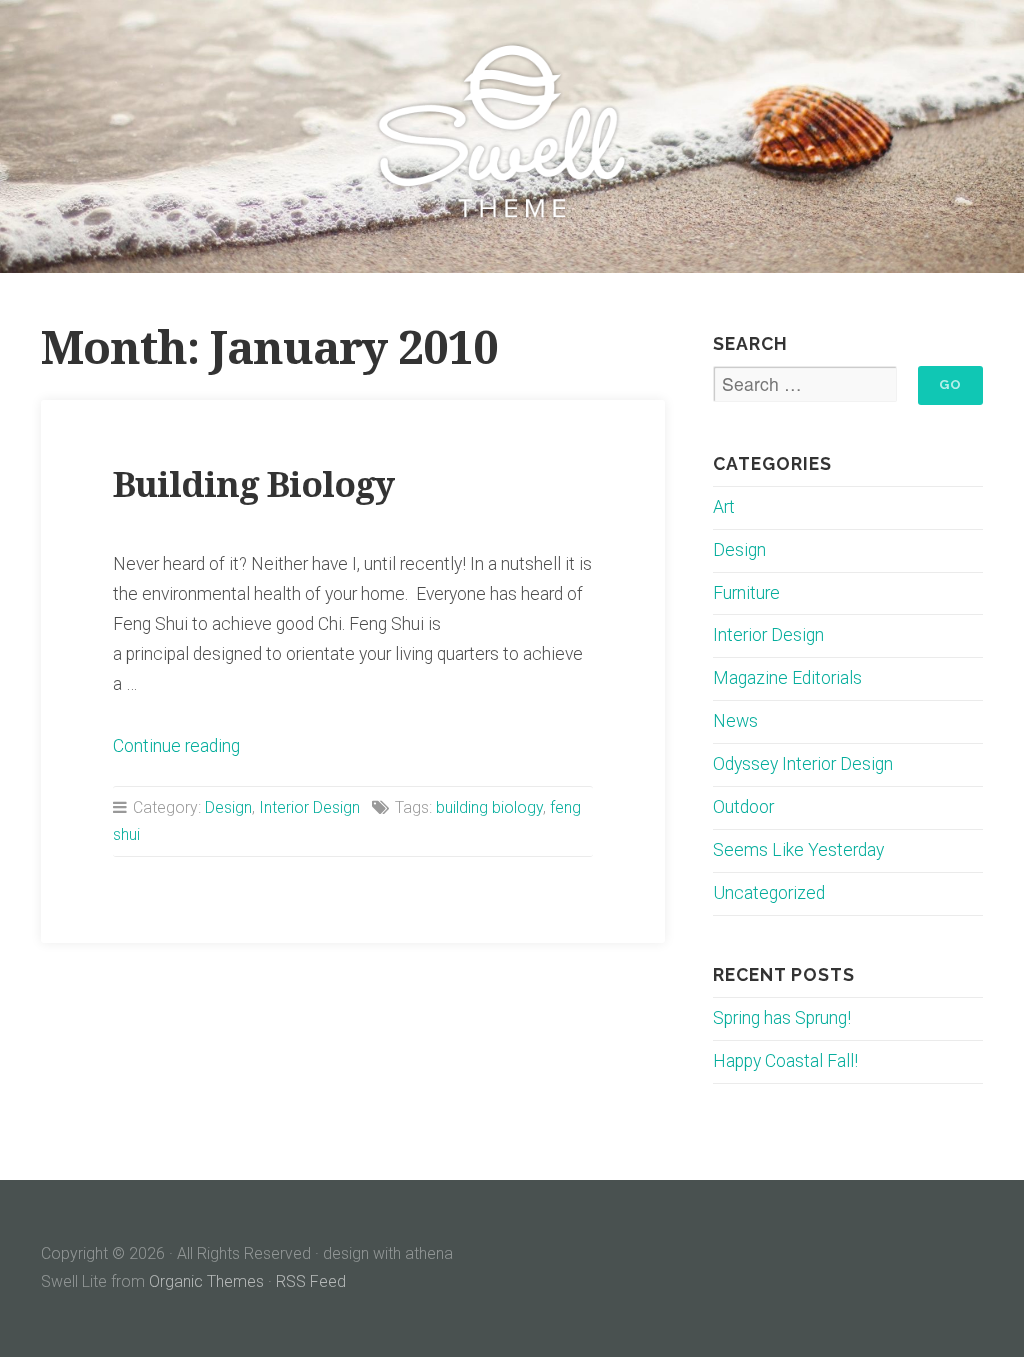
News (735, 721)
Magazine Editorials (787, 678)
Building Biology (253, 484)
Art (724, 507)
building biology (489, 807)
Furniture (746, 593)
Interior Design (309, 807)
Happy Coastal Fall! (785, 1061)
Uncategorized (769, 893)
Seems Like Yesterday (798, 850)
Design (228, 807)
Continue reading (176, 746)
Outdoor (743, 807)
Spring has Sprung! (782, 1018)
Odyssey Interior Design (803, 764)
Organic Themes (206, 1281)
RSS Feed (311, 1281)
